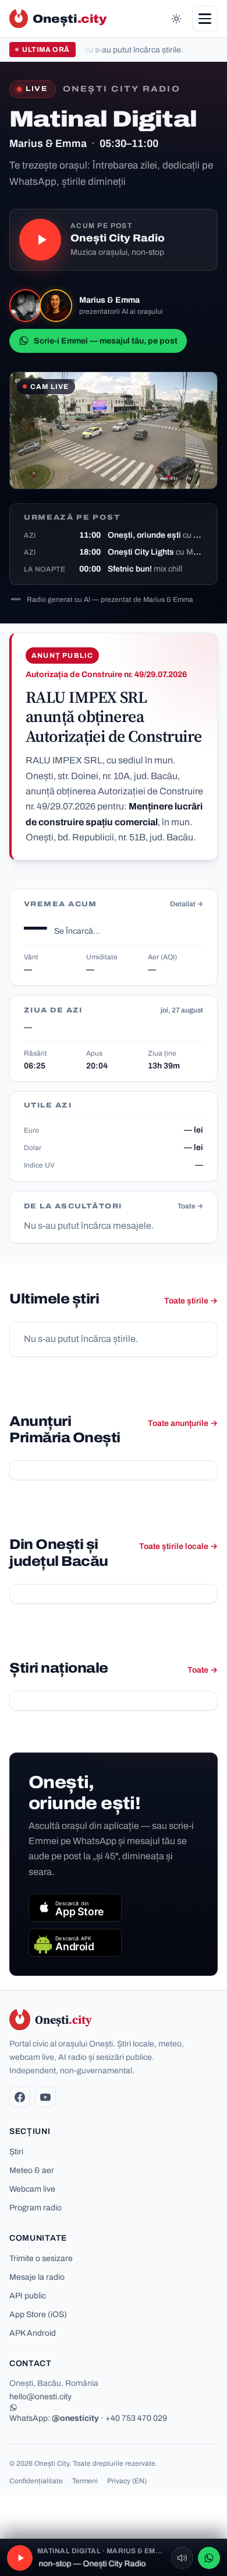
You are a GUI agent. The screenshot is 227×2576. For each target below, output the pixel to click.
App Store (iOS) (38, 2314)
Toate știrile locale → (178, 1546)
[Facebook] (20, 2097)
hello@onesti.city (40, 2397)
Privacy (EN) (127, 2481)
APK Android (33, 2333)
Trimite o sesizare (41, 2258)
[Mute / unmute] (182, 2558)
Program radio (36, 2208)
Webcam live (32, 2189)
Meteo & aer (32, 2170)
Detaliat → (187, 904)
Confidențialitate (36, 2481)
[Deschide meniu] (205, 19)
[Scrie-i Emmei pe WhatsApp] (209, 2558)
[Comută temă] (176, 19)
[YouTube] (45, 2097)
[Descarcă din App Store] (75, 1908)
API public (28, 2296)
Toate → (190, 1206)
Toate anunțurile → (183, 1423)
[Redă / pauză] (40, 240)
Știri (16, 2152)
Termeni (85, 2481)
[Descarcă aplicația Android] (75, 1943)
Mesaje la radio (37, 2277)
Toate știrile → (191, 1301)
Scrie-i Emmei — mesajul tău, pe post (106, 341)
